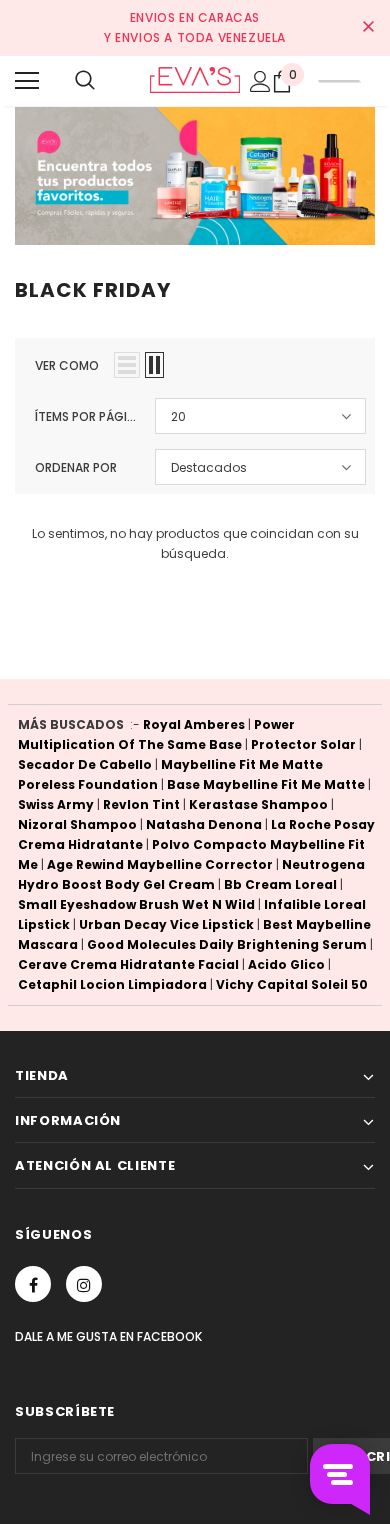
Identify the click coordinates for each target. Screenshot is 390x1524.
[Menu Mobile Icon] (27, 81)
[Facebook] (33, 1284)
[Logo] (194, 80)
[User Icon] (260, 81)
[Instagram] (84, 1284)
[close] (368, 28)
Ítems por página (87, 416)
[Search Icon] (85, 81)
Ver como (67, 365)
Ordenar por (76, 467)
